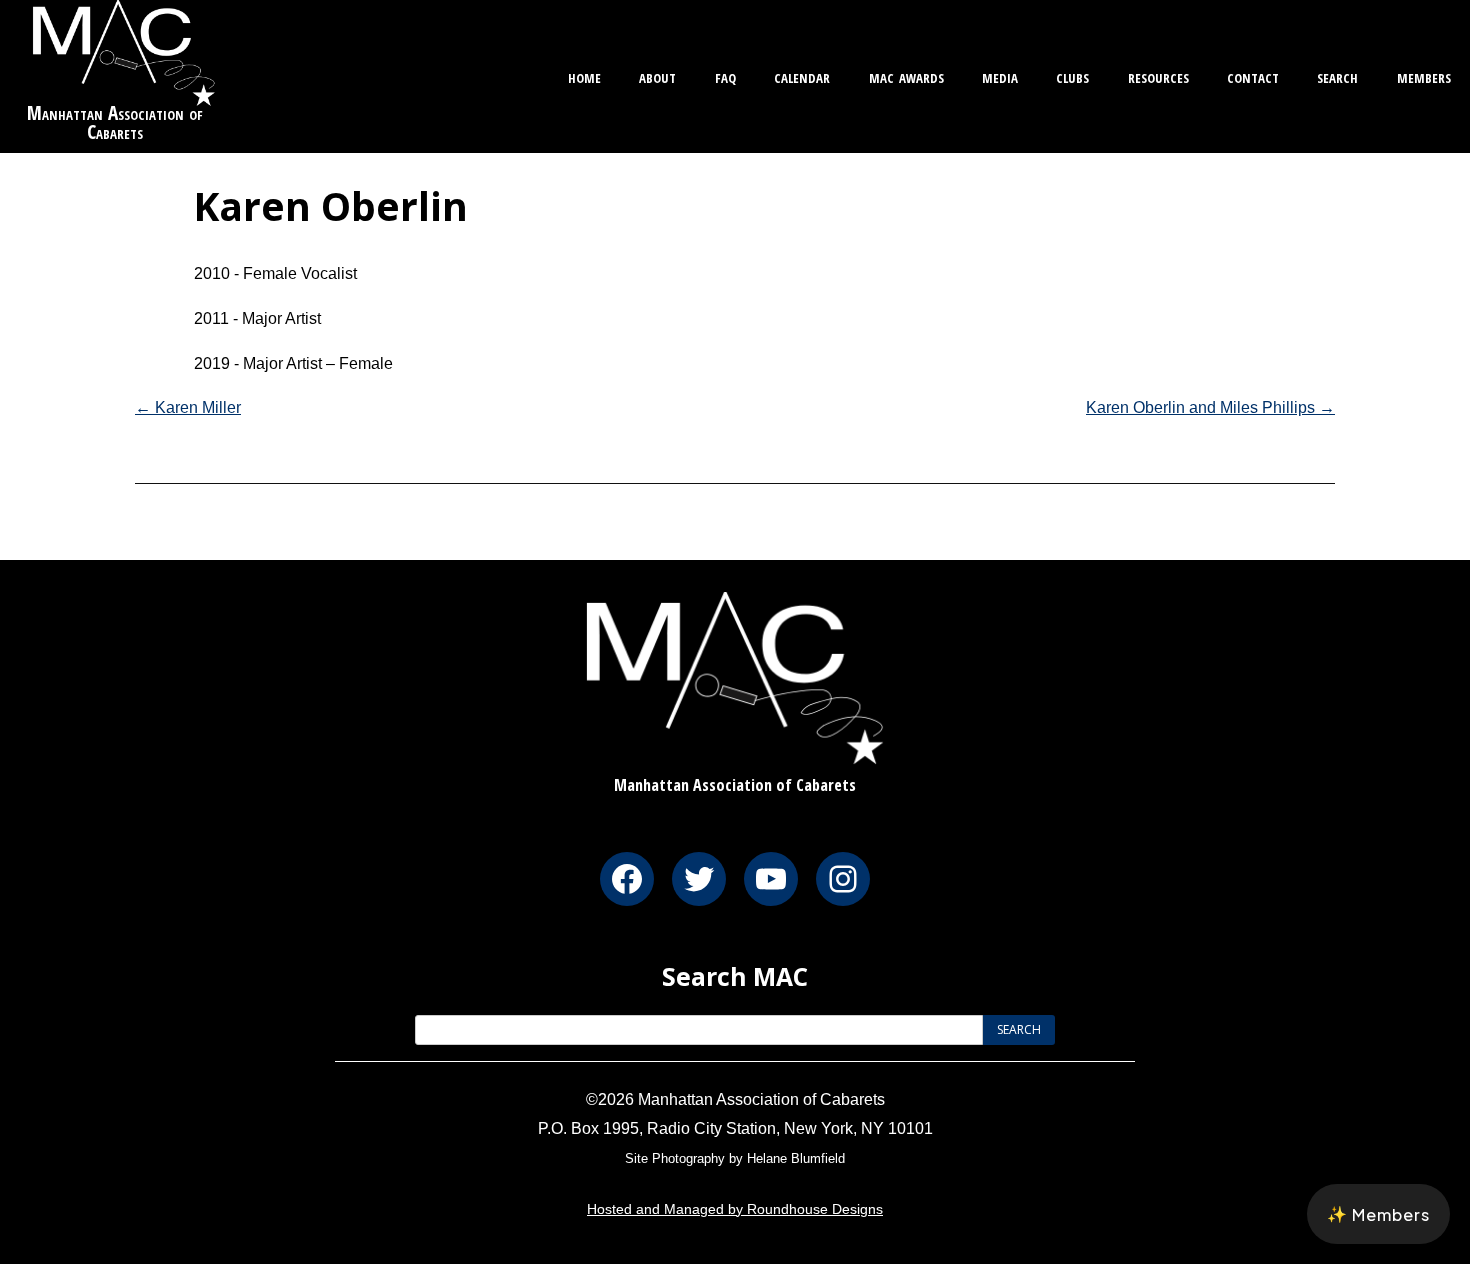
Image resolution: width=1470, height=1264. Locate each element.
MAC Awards (906, 75)
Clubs (1072, 75)
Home (584, 75)
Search (1337, 75)
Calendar (802, 75)
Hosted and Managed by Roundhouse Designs (735, 1209)
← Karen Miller (188, 407)
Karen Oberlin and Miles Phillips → (1210, 407)
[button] (1378, 1214)
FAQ (725, 75)
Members (1424, 75)
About (657, 75)
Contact (1253, 75)
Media (1000, 75)
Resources (1158, 75)
